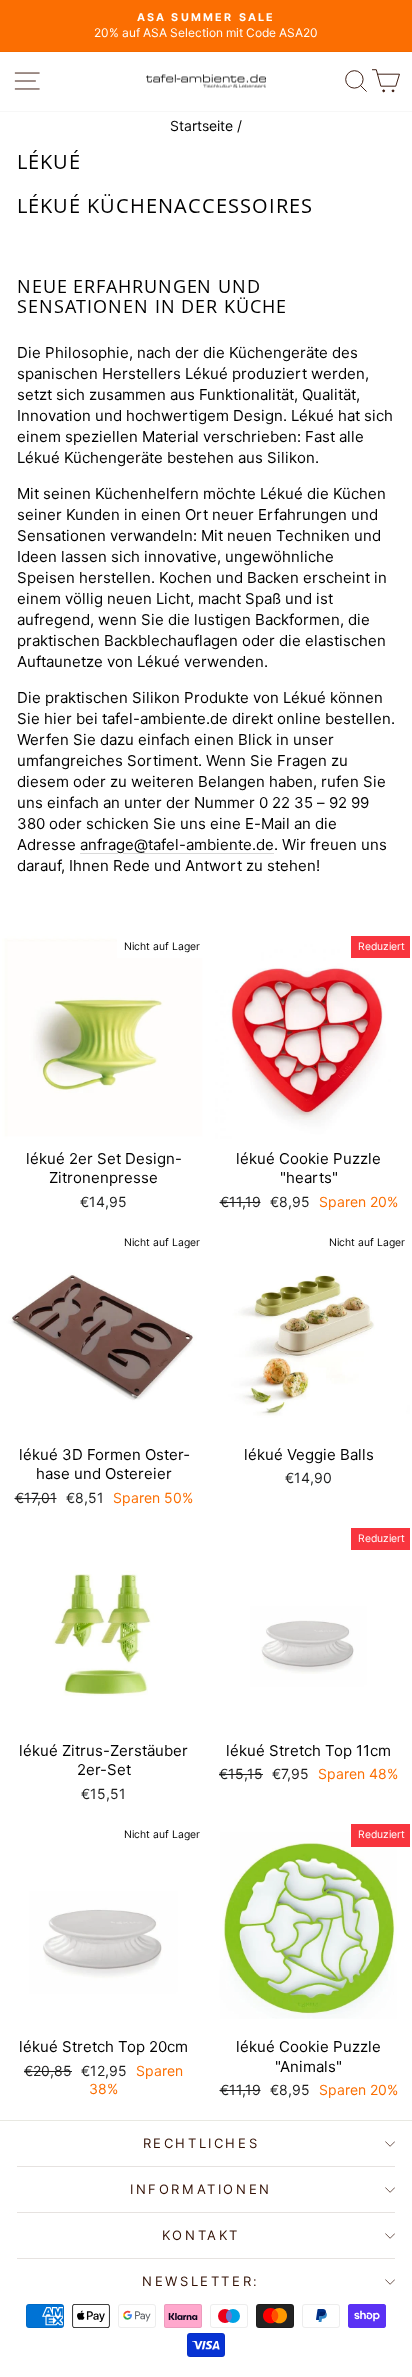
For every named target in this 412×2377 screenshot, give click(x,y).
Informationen (201, 2189)
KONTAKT (201, 2235)
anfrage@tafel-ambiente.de (177, 844)
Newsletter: (201, 2281)
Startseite (201, 125)
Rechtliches (201, 2143)
